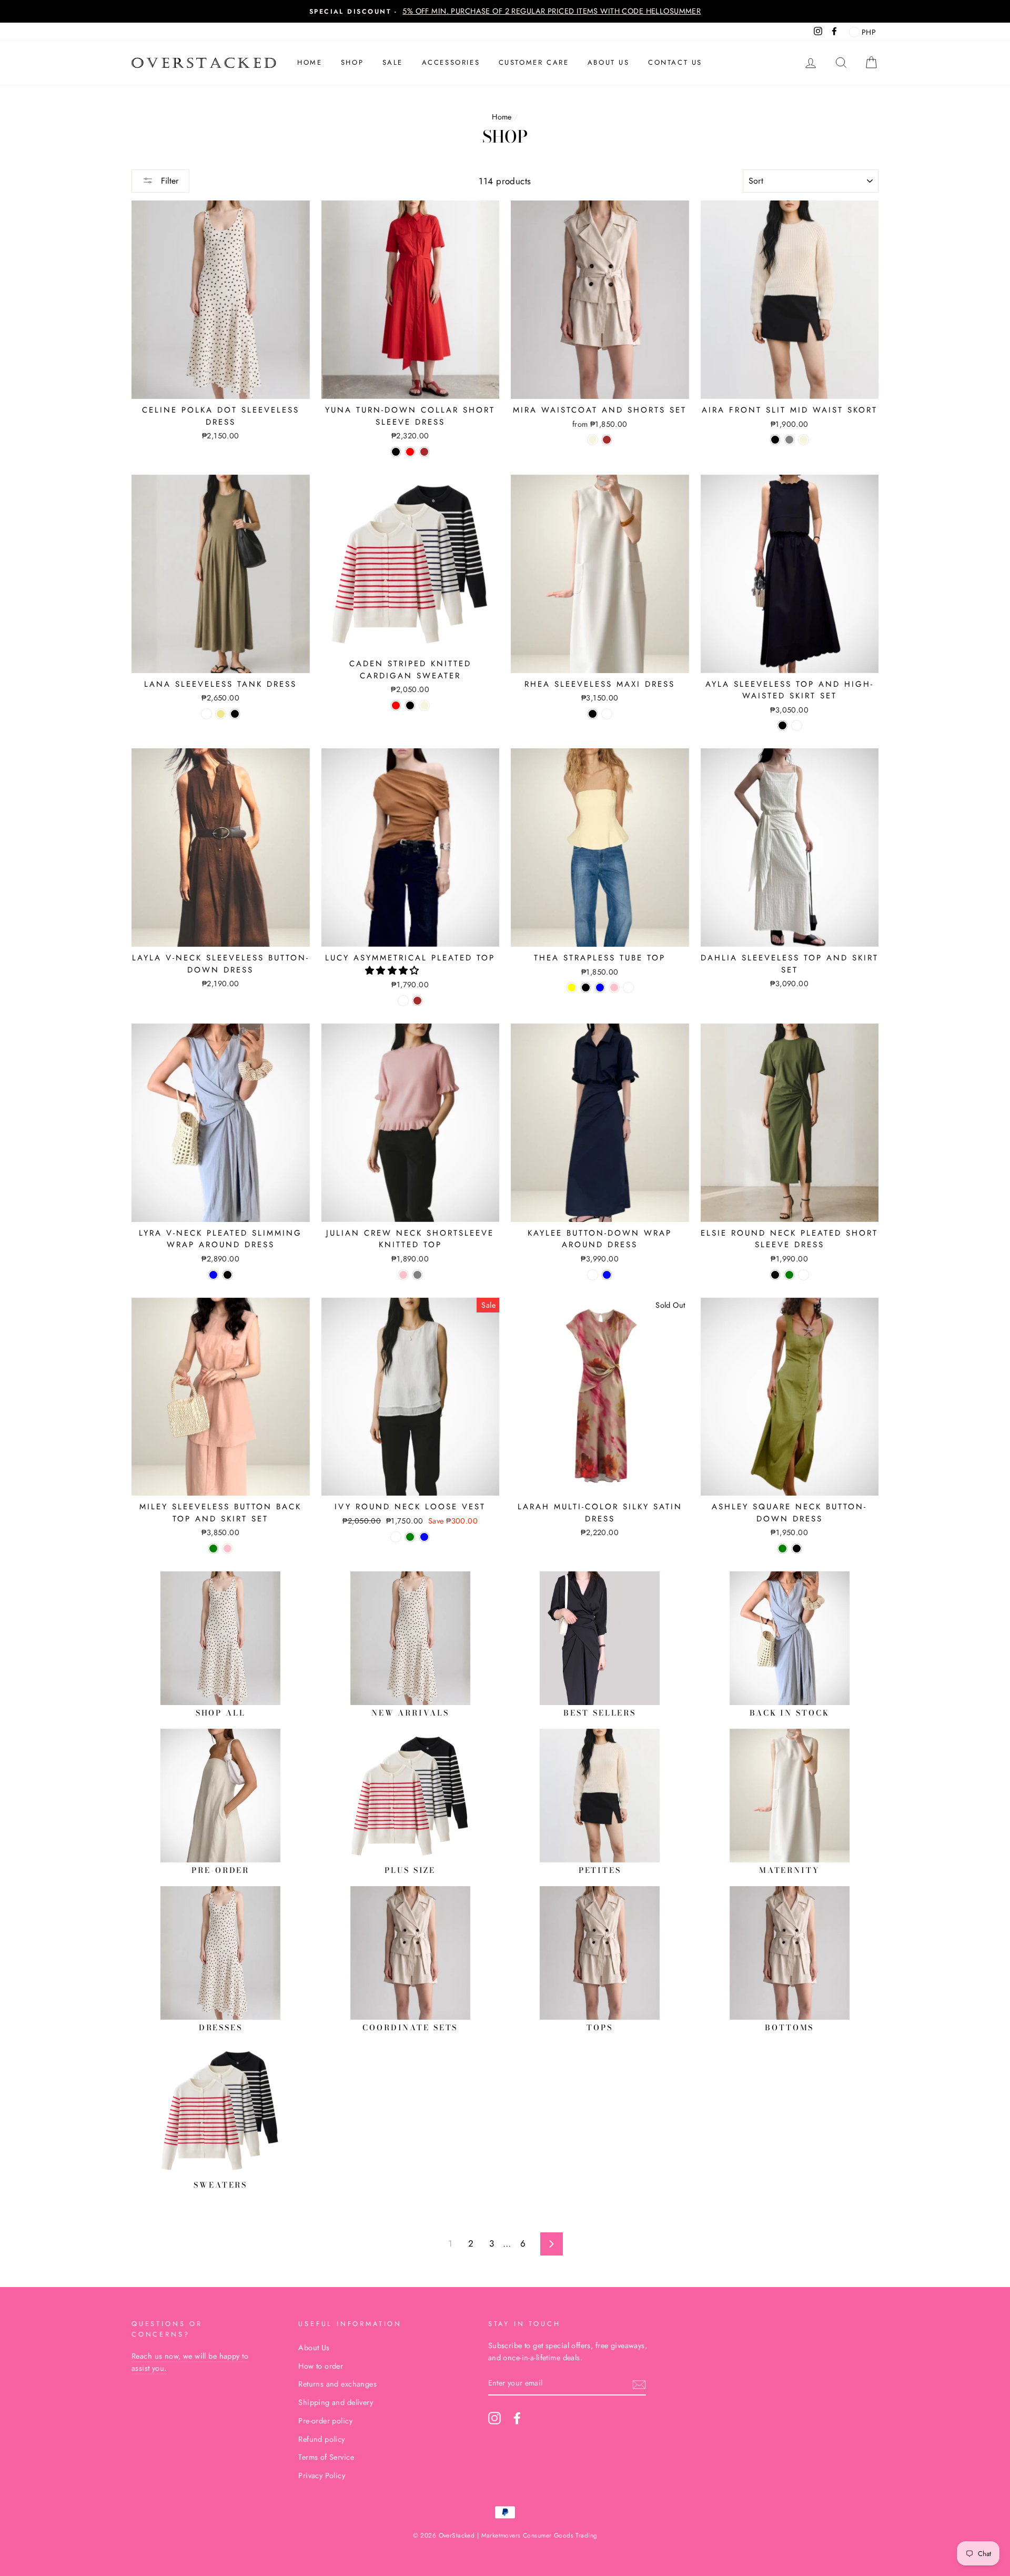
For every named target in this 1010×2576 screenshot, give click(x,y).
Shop (352, 62)
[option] (505, 11)
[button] (394, 970)
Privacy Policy (322, 2475)
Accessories (451, 62)
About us (609, 62)
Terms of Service (326, 2457)
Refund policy (322, 2439)
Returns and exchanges (337, 2384)
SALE (393, 62)
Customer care (534, 62)
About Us (314, 2348)
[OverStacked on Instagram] (494, 2418)
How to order (321, 2366)
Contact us (675, 62)
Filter (168, 181)
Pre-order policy (325, 2421)
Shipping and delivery (336, 2402)
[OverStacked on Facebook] (517, 2418)
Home (310, 62)
